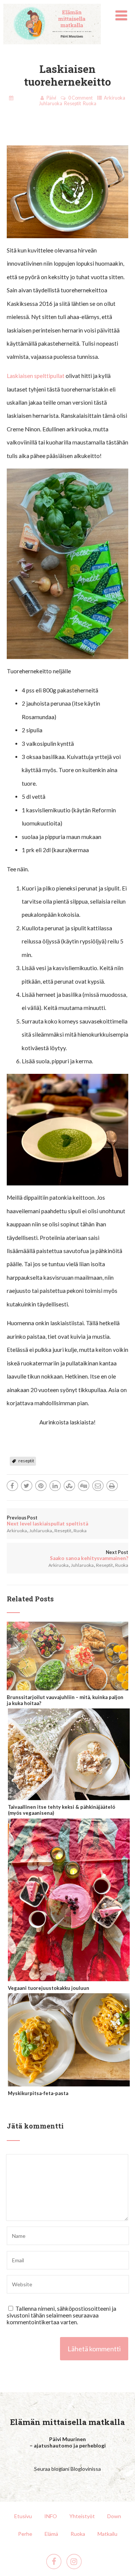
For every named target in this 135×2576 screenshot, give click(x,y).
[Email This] (98, 1486)
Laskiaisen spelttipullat (36, 376)
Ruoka (90, 104)
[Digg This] (84, 1486)
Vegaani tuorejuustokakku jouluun (49, 1988)
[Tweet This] (27, 1486)
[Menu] (121, 15)
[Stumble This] (69, 1486)
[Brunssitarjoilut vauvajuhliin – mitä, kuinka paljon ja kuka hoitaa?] (68, 1687)
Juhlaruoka (51, 104)
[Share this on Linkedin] (55, 1486)
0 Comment (80, 98)
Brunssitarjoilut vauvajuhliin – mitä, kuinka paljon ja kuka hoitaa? (65, 1700)
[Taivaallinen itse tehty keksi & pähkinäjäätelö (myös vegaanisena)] (69, 1797)
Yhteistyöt (82, 2516)
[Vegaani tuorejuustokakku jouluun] (69, 1978)
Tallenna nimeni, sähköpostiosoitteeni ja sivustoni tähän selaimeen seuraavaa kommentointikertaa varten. (61, 2315)
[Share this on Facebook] (12, 1486)
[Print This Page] (112, 1486)
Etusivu (23, 2516)
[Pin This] (41, 1486)
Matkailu (107, 2534)
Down (114, 2516)
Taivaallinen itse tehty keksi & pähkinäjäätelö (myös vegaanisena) (61, 1810)
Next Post (89, 1555)
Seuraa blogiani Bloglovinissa (67, 2469)
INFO (51, 2516)
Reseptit (73, 104)
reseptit (26, 1461)
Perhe (25, 2534)
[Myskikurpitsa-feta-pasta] (69, 2083)
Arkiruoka (115, 98)
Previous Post (47, 1521)
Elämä (51, 2534)
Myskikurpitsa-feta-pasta (38, 2093)
